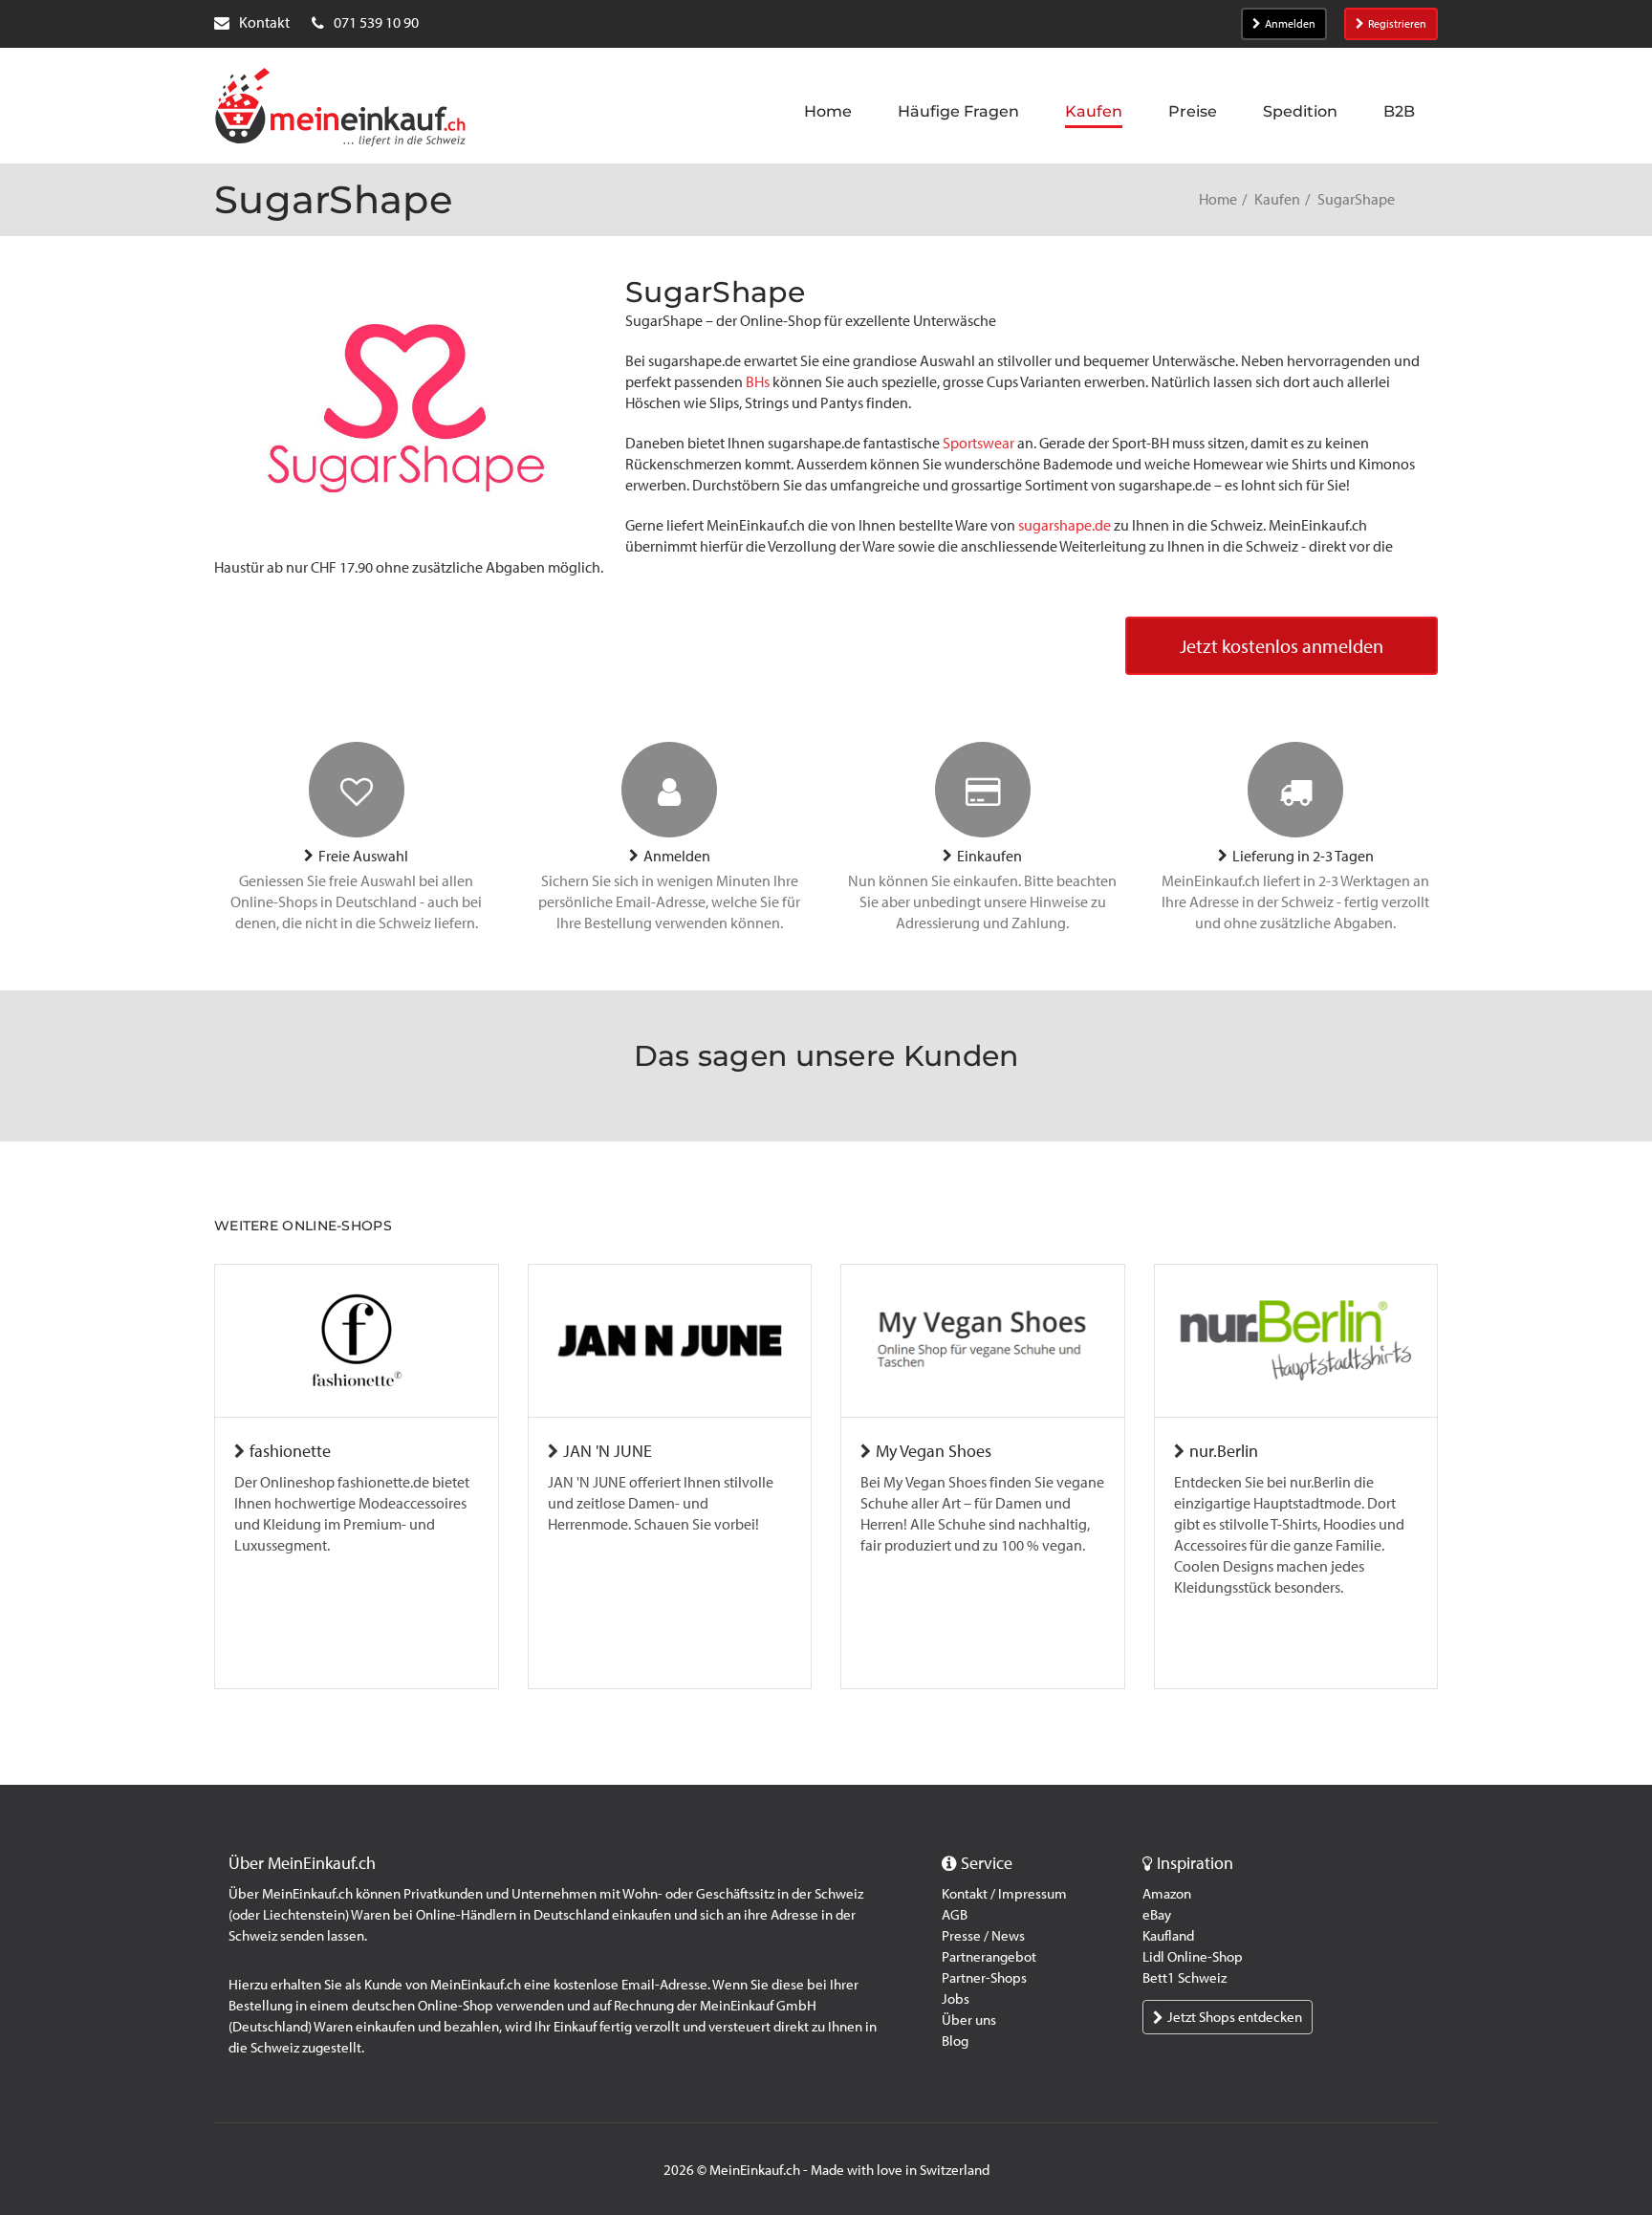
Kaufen (1277, 199)
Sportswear (978, 443)
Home (1218, 199)
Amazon (1167, 1894)
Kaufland (1168, 1936)
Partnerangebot (989, 1957)
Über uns (969, 2020)
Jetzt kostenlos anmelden (1282, 646)
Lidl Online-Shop (1193, 1957)
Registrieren (1397, 24)
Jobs (956, 1999)
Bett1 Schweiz (1185, 1978)
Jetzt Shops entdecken (1235, 2017)
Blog (955, 2041)
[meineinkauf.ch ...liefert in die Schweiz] (340, 109)
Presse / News (983, 1936)
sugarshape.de (1065, 525)
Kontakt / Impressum (1004, 1894)
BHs (758, 382)
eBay (1157, 1915)
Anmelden (1290, 24)
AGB (955, 1915)
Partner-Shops (984, 1978)
